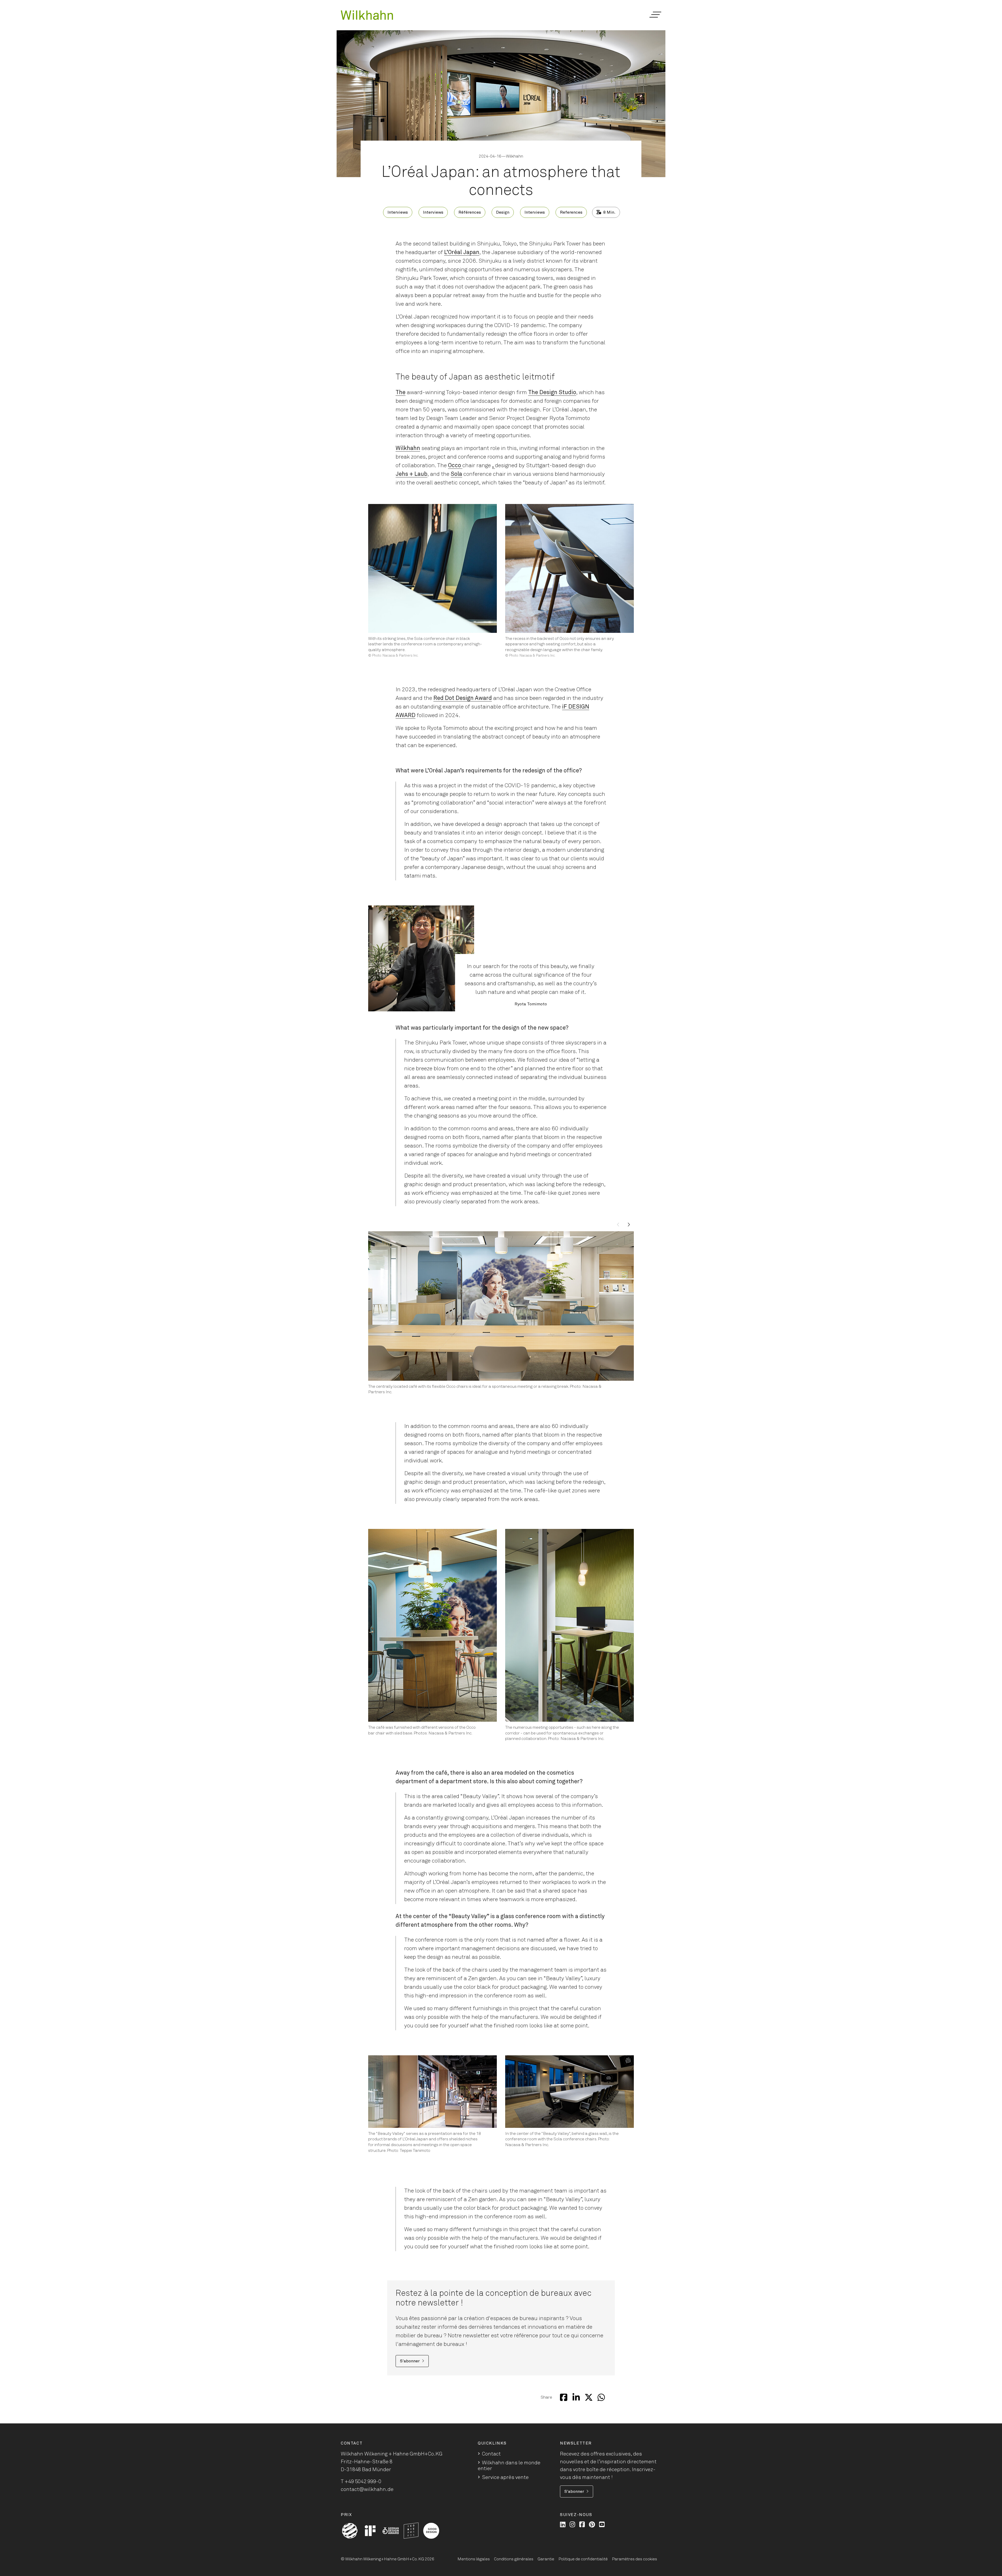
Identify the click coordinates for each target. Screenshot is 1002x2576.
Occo (455, 466)
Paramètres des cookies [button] (634, 2559)
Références (470, 212)
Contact (491, 2454)
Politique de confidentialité (583, 2559)
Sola (456, 474)
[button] (655, 15)
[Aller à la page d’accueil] (367, 15)
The (401, 393)
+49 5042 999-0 (363, 2482)
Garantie (546, 2559)
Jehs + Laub (411, 474)
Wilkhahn (408, 448)
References (571, 212)
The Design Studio (552, 393)
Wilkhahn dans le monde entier (509, 2466)
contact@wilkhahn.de (367, 2489)
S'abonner (410, 2361)
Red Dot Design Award (463, 698)
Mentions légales (474, 2559)
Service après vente (505, 2477)
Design (503, 212)
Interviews (398, 212)
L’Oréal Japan (462, 253)
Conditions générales (514, 2559)
